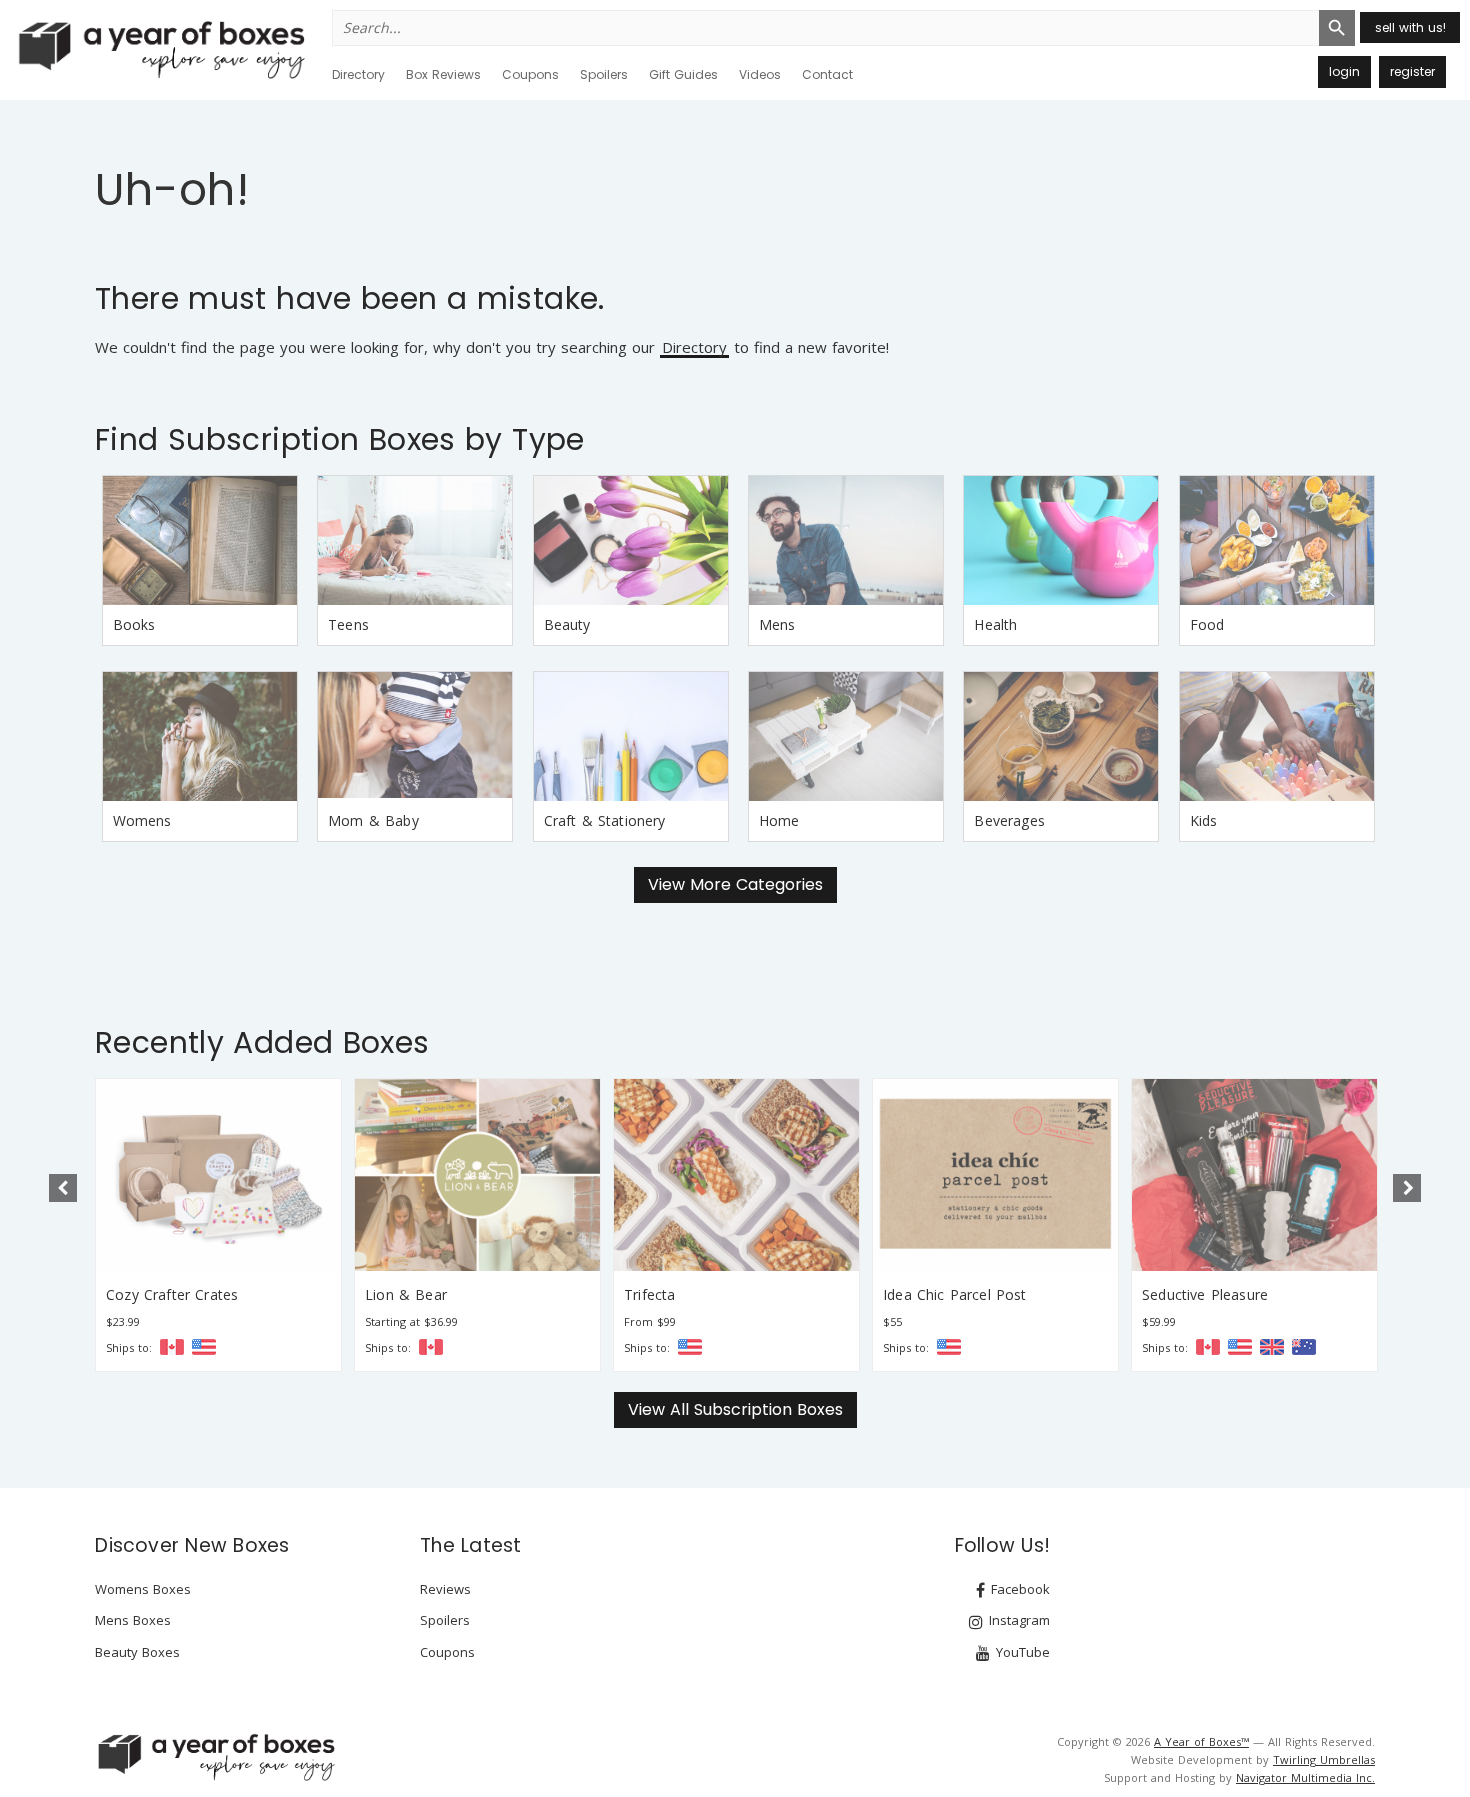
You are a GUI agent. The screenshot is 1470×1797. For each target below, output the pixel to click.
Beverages (1009, 820)
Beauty (567, 624)
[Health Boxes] (1061, 540)
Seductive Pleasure (1205, 1294)
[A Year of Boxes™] (160, 49)
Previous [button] (63, 1188)
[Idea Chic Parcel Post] (995, 1175)
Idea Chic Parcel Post (955, 1294)
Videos (760, 74)
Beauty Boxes (137, 1652)
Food (1207, 624)
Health (995, 624)
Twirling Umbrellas (1324, 1759)
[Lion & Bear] (477, 1175)
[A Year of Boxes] (215, 1757)
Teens (348, 624)
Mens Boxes (133, 1620)
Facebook (1018, 1589)
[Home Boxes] (846, 736)
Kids (1204, 820)
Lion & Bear (406, 1294)
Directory (358, 74)
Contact (827, 74)
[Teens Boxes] (415, 540)
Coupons (530, 74)
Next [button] (1407, 1188)
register (1412, 71)
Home (779, 820)
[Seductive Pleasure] (1254, 1175)
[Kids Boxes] (1277, 736)
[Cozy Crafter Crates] (218, 1175)
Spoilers (604, 74)
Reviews (445, 1589)
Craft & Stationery (605, 820)
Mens (777, 624)
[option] (218, 1225)
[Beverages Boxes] (1061, 736)
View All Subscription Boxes (735, 1409)
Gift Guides (683, 74)
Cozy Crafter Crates (172, 1294)
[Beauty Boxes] (631, 540)
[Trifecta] (736, 1175)
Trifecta (649, 1294)
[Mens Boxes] (846, 540)
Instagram (1017, 1620)
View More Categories (735, 884)
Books (134, 624)
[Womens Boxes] (200, 736)
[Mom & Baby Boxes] (415, 736)
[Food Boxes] (1277, 540)
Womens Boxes (143, 1589)
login (1344, 71)
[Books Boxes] (200, 540)
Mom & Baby (373, 820)
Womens (142, 820)
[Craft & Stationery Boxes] (631, 736)
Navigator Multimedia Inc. (1305, 1777)
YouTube (1021, 1652)
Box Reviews (443, 74)
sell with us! (1410, 27)
